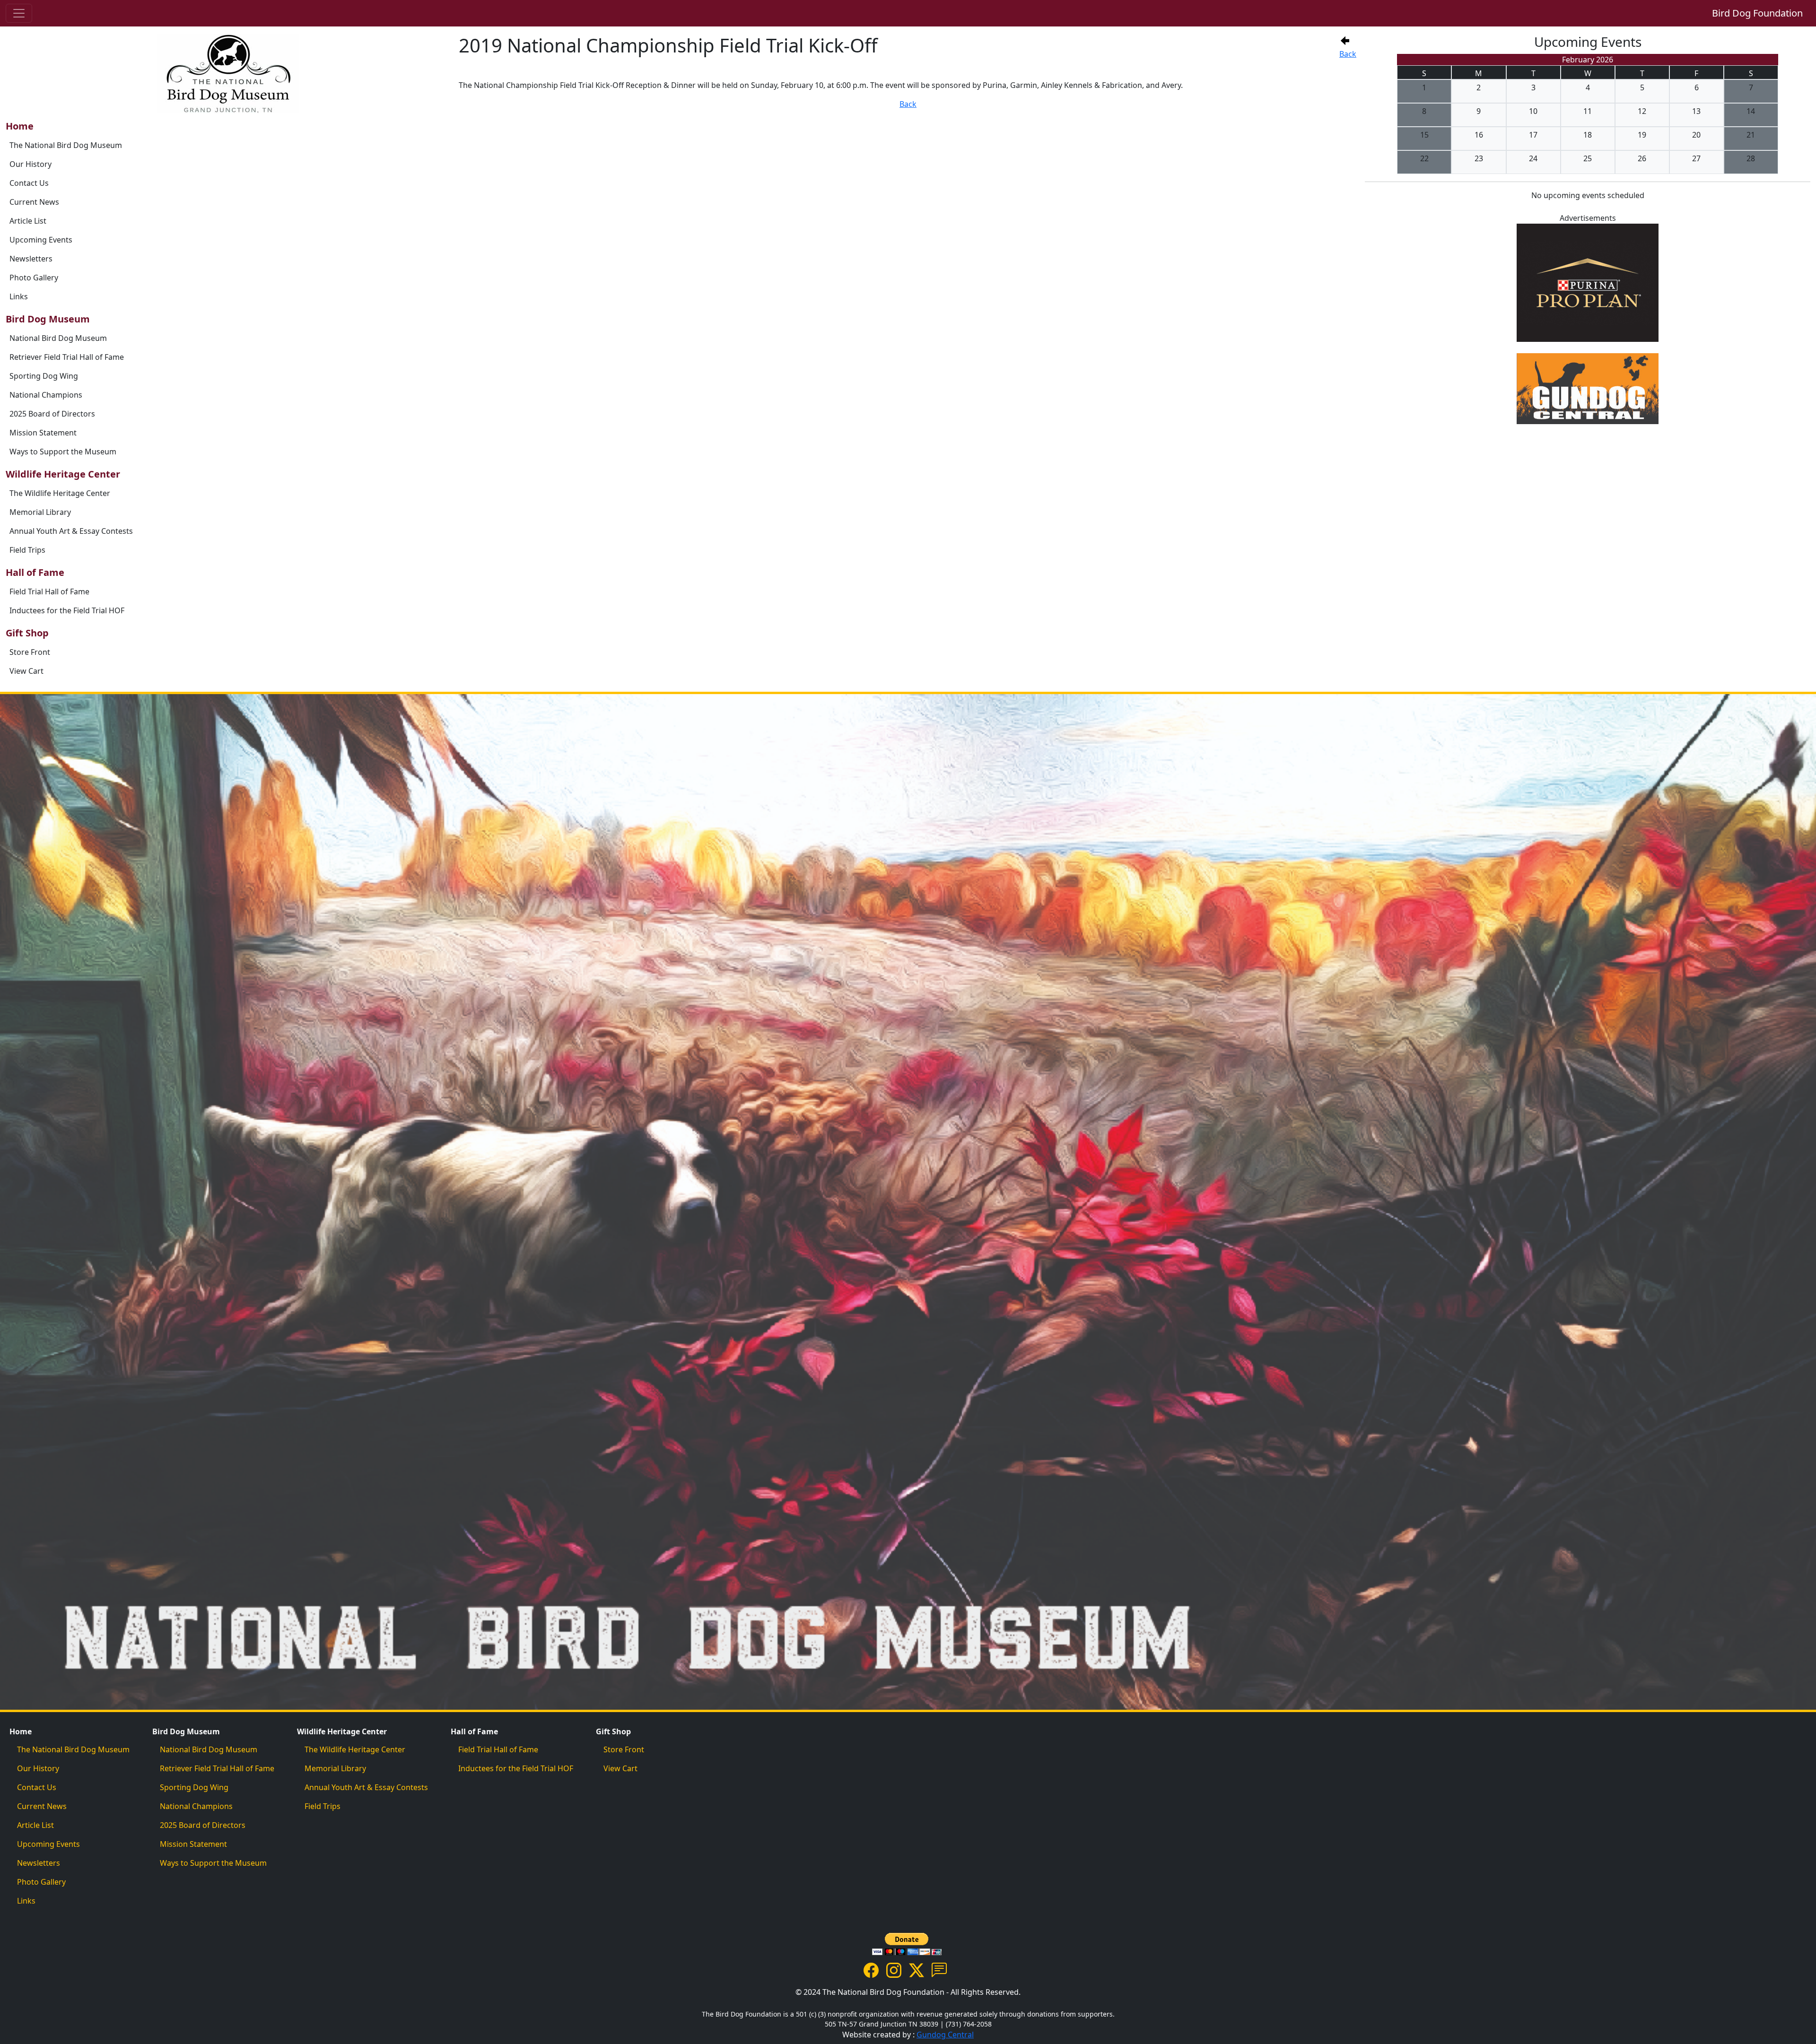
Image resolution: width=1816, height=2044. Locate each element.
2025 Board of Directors (52, 414)
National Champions (46, 395)
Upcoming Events (41, 240)
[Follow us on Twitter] (917, 1969)
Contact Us (29, 183)
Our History (31, 164)
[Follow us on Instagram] (894, 1969)
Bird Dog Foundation (1757, 13)
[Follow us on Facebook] (871, 1969)
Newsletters (31, 259)
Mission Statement (43, 433)
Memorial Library (40, 512)
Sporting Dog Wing (44, 376)
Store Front (30, 652)
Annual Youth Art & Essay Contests (71, 531)
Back (1348, 54)
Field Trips (27, 550)
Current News (34, 202)
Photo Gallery (34, 278)
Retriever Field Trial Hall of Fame (67, 357)
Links (19, 296)
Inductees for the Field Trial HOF (67, 610)
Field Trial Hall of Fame (49, 591)
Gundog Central (945, 2035)
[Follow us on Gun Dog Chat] (939, 1969)
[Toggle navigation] (19, 13)
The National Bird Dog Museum (66, 145)
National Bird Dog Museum (58, 338)
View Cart (26, 671)
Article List (28, 221)
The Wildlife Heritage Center (60, 493)
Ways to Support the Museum (63, 452)
